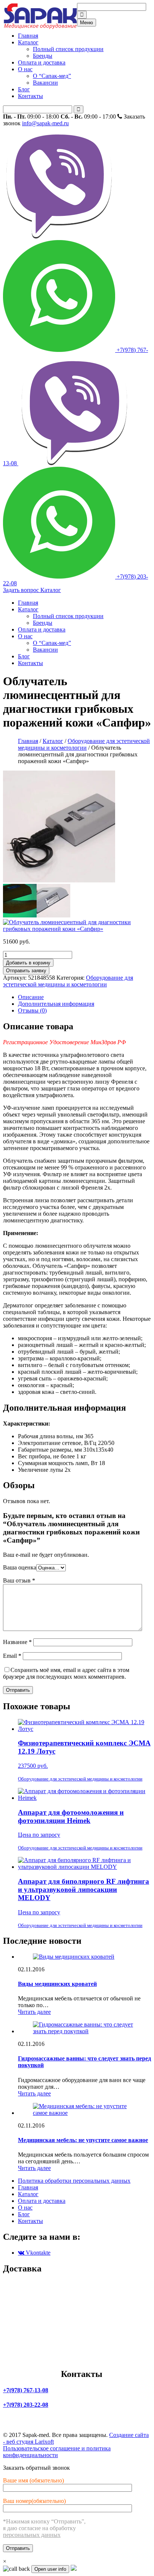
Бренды (43, 56)
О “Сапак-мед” (52, 76)
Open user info (50, 2569)
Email (12, 1656)
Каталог (28, 42)
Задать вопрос (22, 590)
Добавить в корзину (28, 963)
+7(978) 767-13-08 (76, 407)
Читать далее (34, 2012)
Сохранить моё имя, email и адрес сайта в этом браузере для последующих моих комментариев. (66, 1673)
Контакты (30, 96)
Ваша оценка (20, 1567)
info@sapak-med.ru (45, 123)
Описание (31, 997)
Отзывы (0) (32, 1010)
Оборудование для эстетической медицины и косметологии (84, 744)
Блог (24, 89)
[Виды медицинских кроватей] (74, 1957)
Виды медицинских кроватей (57, 1984)
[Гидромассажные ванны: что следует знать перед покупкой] (84, 2031)
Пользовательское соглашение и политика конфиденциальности (57, 2452)
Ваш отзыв (19, 1580)
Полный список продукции (68, 49)
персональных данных (32, 2535)
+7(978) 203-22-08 (26, 2405)
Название (17, 1642)
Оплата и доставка (42, 62)
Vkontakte (37, 2253)
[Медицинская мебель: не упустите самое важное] (84, 2113)
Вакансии (45, 83)
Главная (28, 36)
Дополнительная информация (56, 1004)
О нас (25, 69)
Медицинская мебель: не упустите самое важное (83, 2140)
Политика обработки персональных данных (74, 2181)
